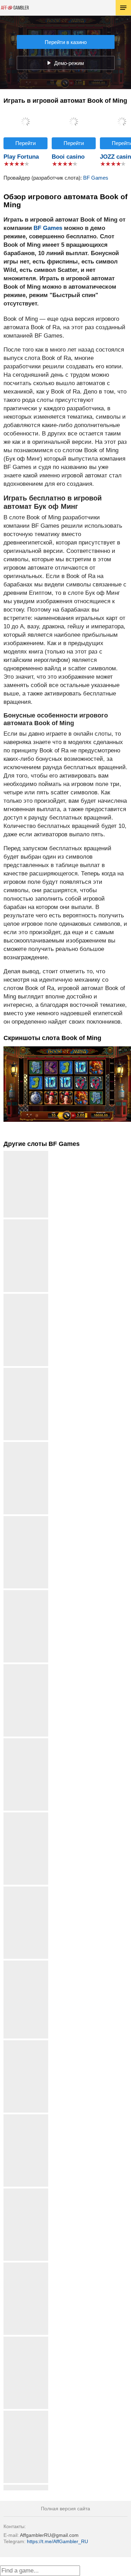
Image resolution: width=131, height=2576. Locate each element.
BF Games (96, 178)
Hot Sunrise (26, 1222)
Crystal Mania (26, 1667)
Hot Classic (26, 2487)
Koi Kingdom (26, 2265)
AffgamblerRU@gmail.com (49, 2535)
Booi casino (68, 157)
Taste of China (26, 1889)
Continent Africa (26, 1815)
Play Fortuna (21, 157)
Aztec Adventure (26, 2413)
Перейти (26, 143)
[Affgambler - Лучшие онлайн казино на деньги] (15, 8)
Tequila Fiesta (26, 2191)
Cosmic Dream (26, 1519)
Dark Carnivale (26, 1741)
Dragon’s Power (26, 2043)
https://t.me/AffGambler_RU (57, 2541)
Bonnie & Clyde (26, 1593)
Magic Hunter (26, 2117)
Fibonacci (26, 1370)
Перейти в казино (66, 42)
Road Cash (26, 1296)
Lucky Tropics (26, 2339)
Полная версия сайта (65, 2509)
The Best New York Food (26, 1966)
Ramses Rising (26, 1445)
